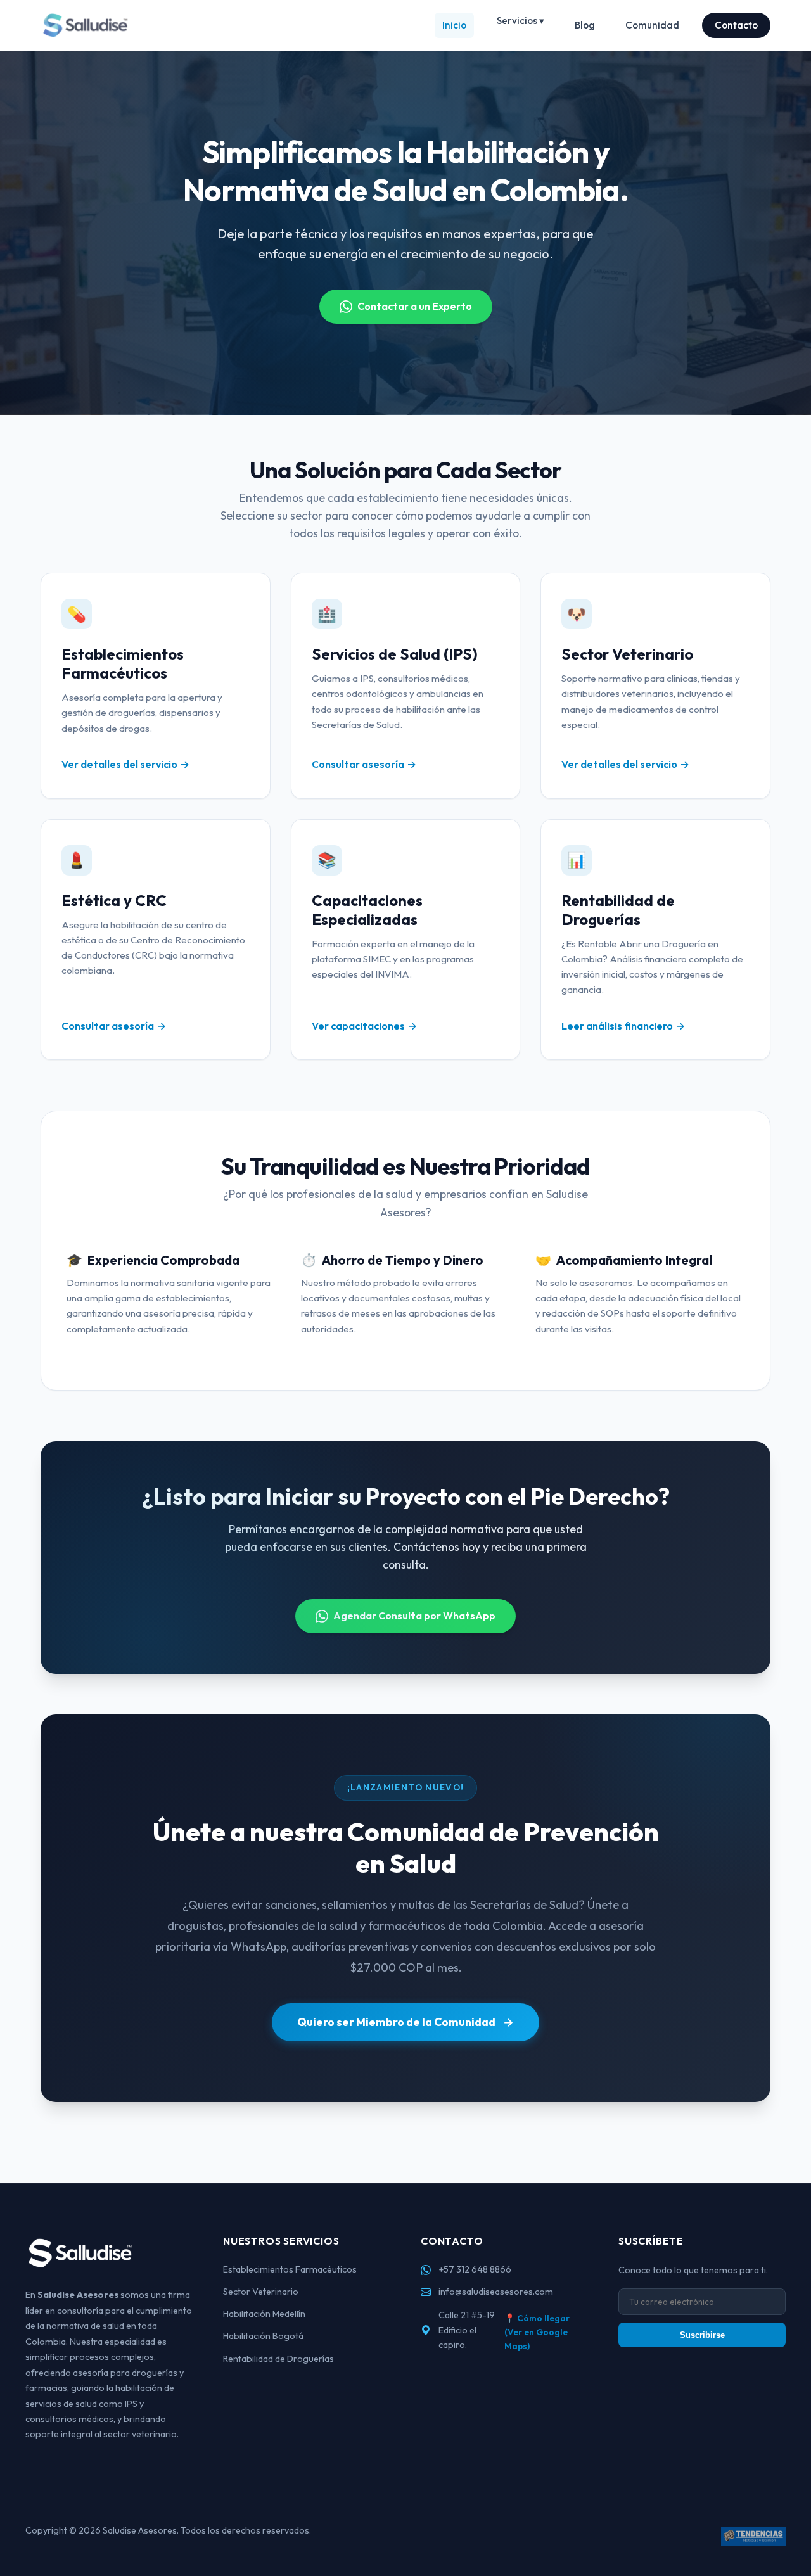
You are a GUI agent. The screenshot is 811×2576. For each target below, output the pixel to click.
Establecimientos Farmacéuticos (290, 2269)
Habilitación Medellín (264, 2314)
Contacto (736, 25)
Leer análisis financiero (617, 1026)
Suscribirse (702, 2335)
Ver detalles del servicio (119, 764)
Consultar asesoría (358, 764)
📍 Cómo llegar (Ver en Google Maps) (537, 2332)
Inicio (454, 25)
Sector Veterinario (261, 2292)
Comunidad (652, 25)
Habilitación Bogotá (263, 2336)
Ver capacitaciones (358, 1026)
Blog (585, 25)
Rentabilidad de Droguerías (278, 2359)
